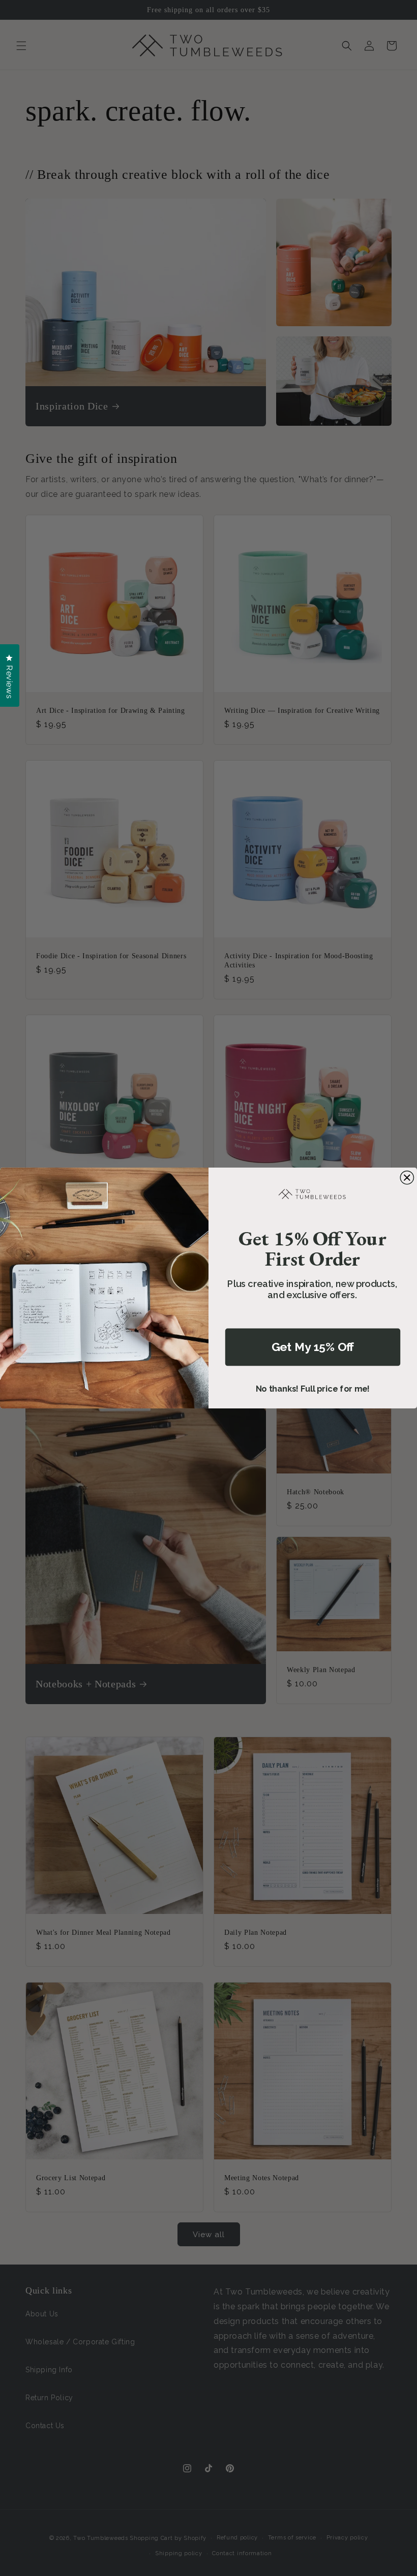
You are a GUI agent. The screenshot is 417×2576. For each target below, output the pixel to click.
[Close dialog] (407, 1178)
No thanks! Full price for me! (313, 1389)
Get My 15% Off (313, 1347)
